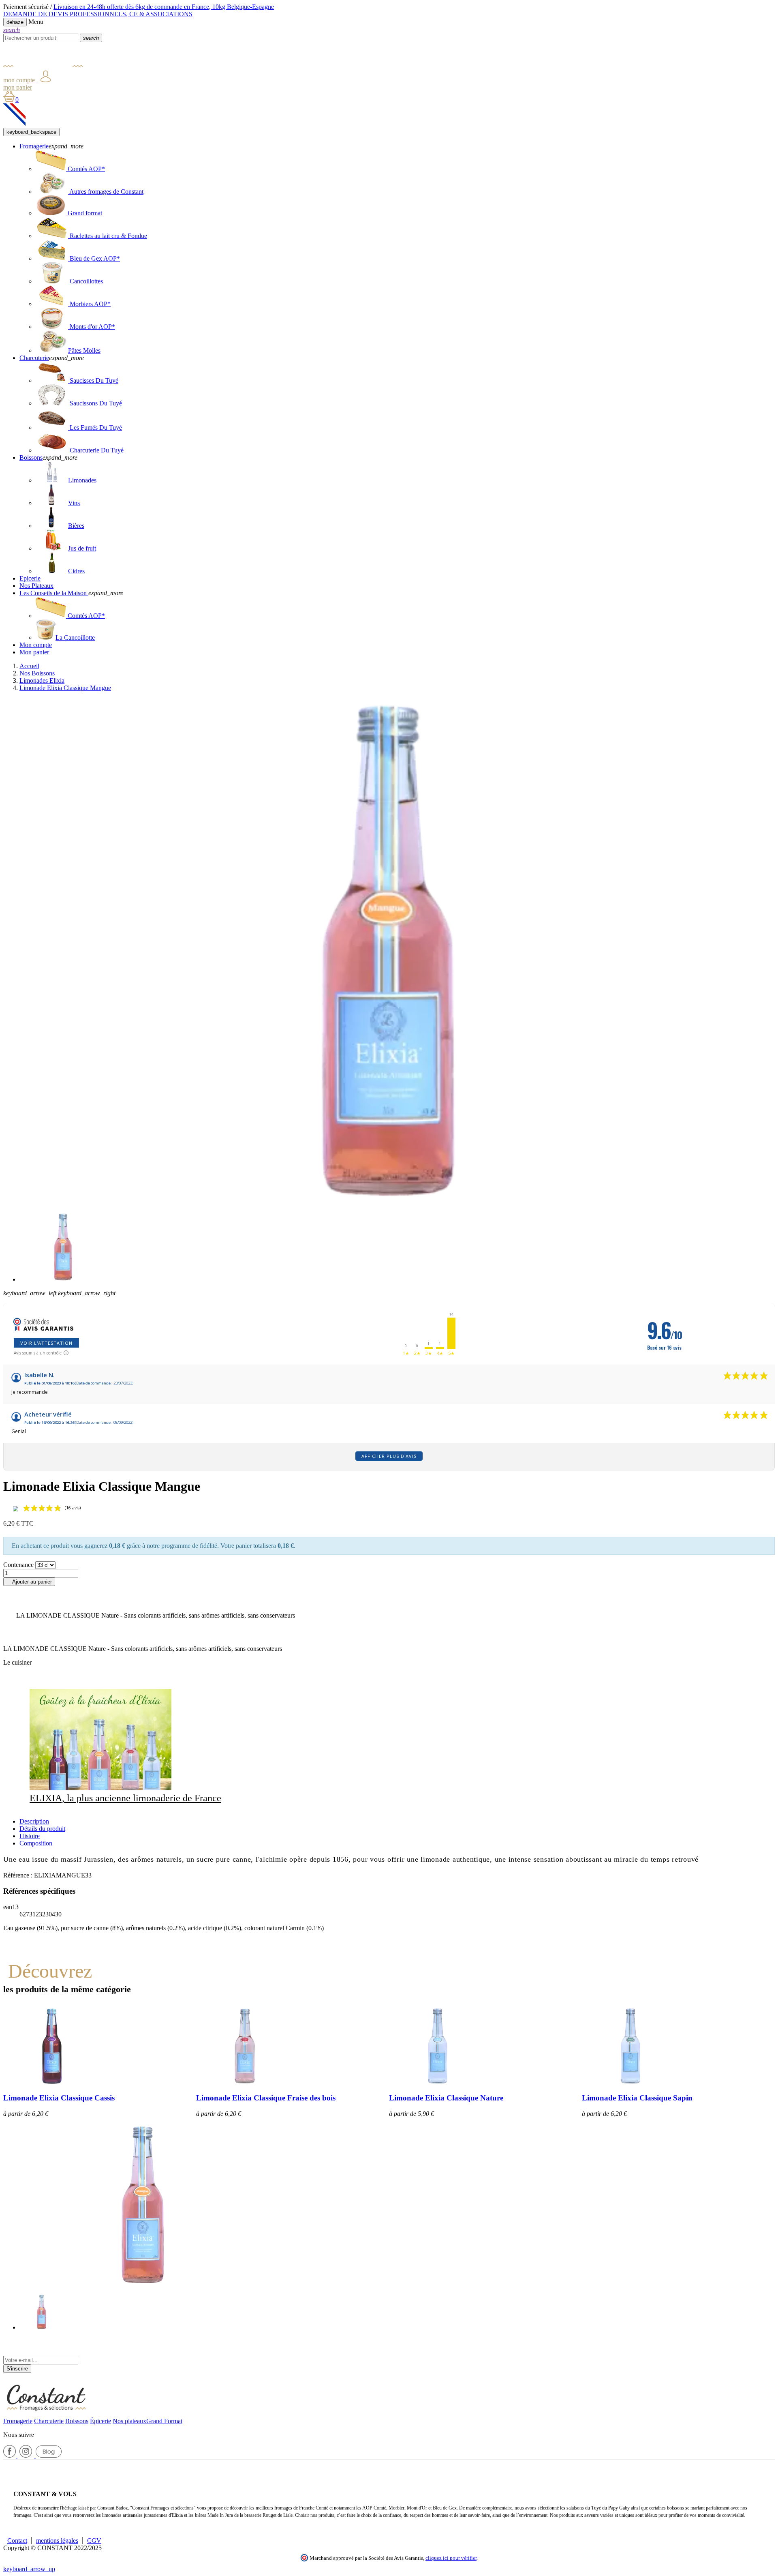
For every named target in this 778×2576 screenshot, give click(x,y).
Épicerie (100, 2421)
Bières (76, 526)
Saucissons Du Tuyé (95, 403)
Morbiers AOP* (89, 304)
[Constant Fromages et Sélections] (43, 67)
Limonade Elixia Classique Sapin (637, 2098)
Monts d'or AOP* (92, 327)
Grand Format (164, 2421)
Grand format (84, 213)
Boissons (77, 2421)
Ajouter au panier (29, 1582)
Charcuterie (49, 2421)
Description (34, 1821)
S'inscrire (17, 2369)
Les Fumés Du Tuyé (95, 428)
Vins (74, 503)
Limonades (82, 480)
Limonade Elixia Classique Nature (446, 2098)
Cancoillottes (85, 281)
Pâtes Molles (84, 350)
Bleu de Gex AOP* (94, 258)
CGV (94, 2541)
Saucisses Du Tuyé (93, 380)
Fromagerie (18, 2421)
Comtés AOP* (85, 169)
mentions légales (57, 2541)
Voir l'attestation (46, 1343)
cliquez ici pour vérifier (451, 2558)
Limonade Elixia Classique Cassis (59, 2098)
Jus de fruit (82, 548)
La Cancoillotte (75, 638)
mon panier (18, 87)
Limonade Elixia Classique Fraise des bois (266, 2098)
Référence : (19, 1875)
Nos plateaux (129, 2421)
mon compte (20, 80)
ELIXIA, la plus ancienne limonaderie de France (125, 1798)
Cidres (76, 571)
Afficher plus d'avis (389, 1456)
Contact (17, 2541)
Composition (36, 1843)
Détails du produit (42, 1829)
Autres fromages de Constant (106, 192)
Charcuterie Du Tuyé (96, 450)
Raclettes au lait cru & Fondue (108, 236)
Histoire (30, 1836)
